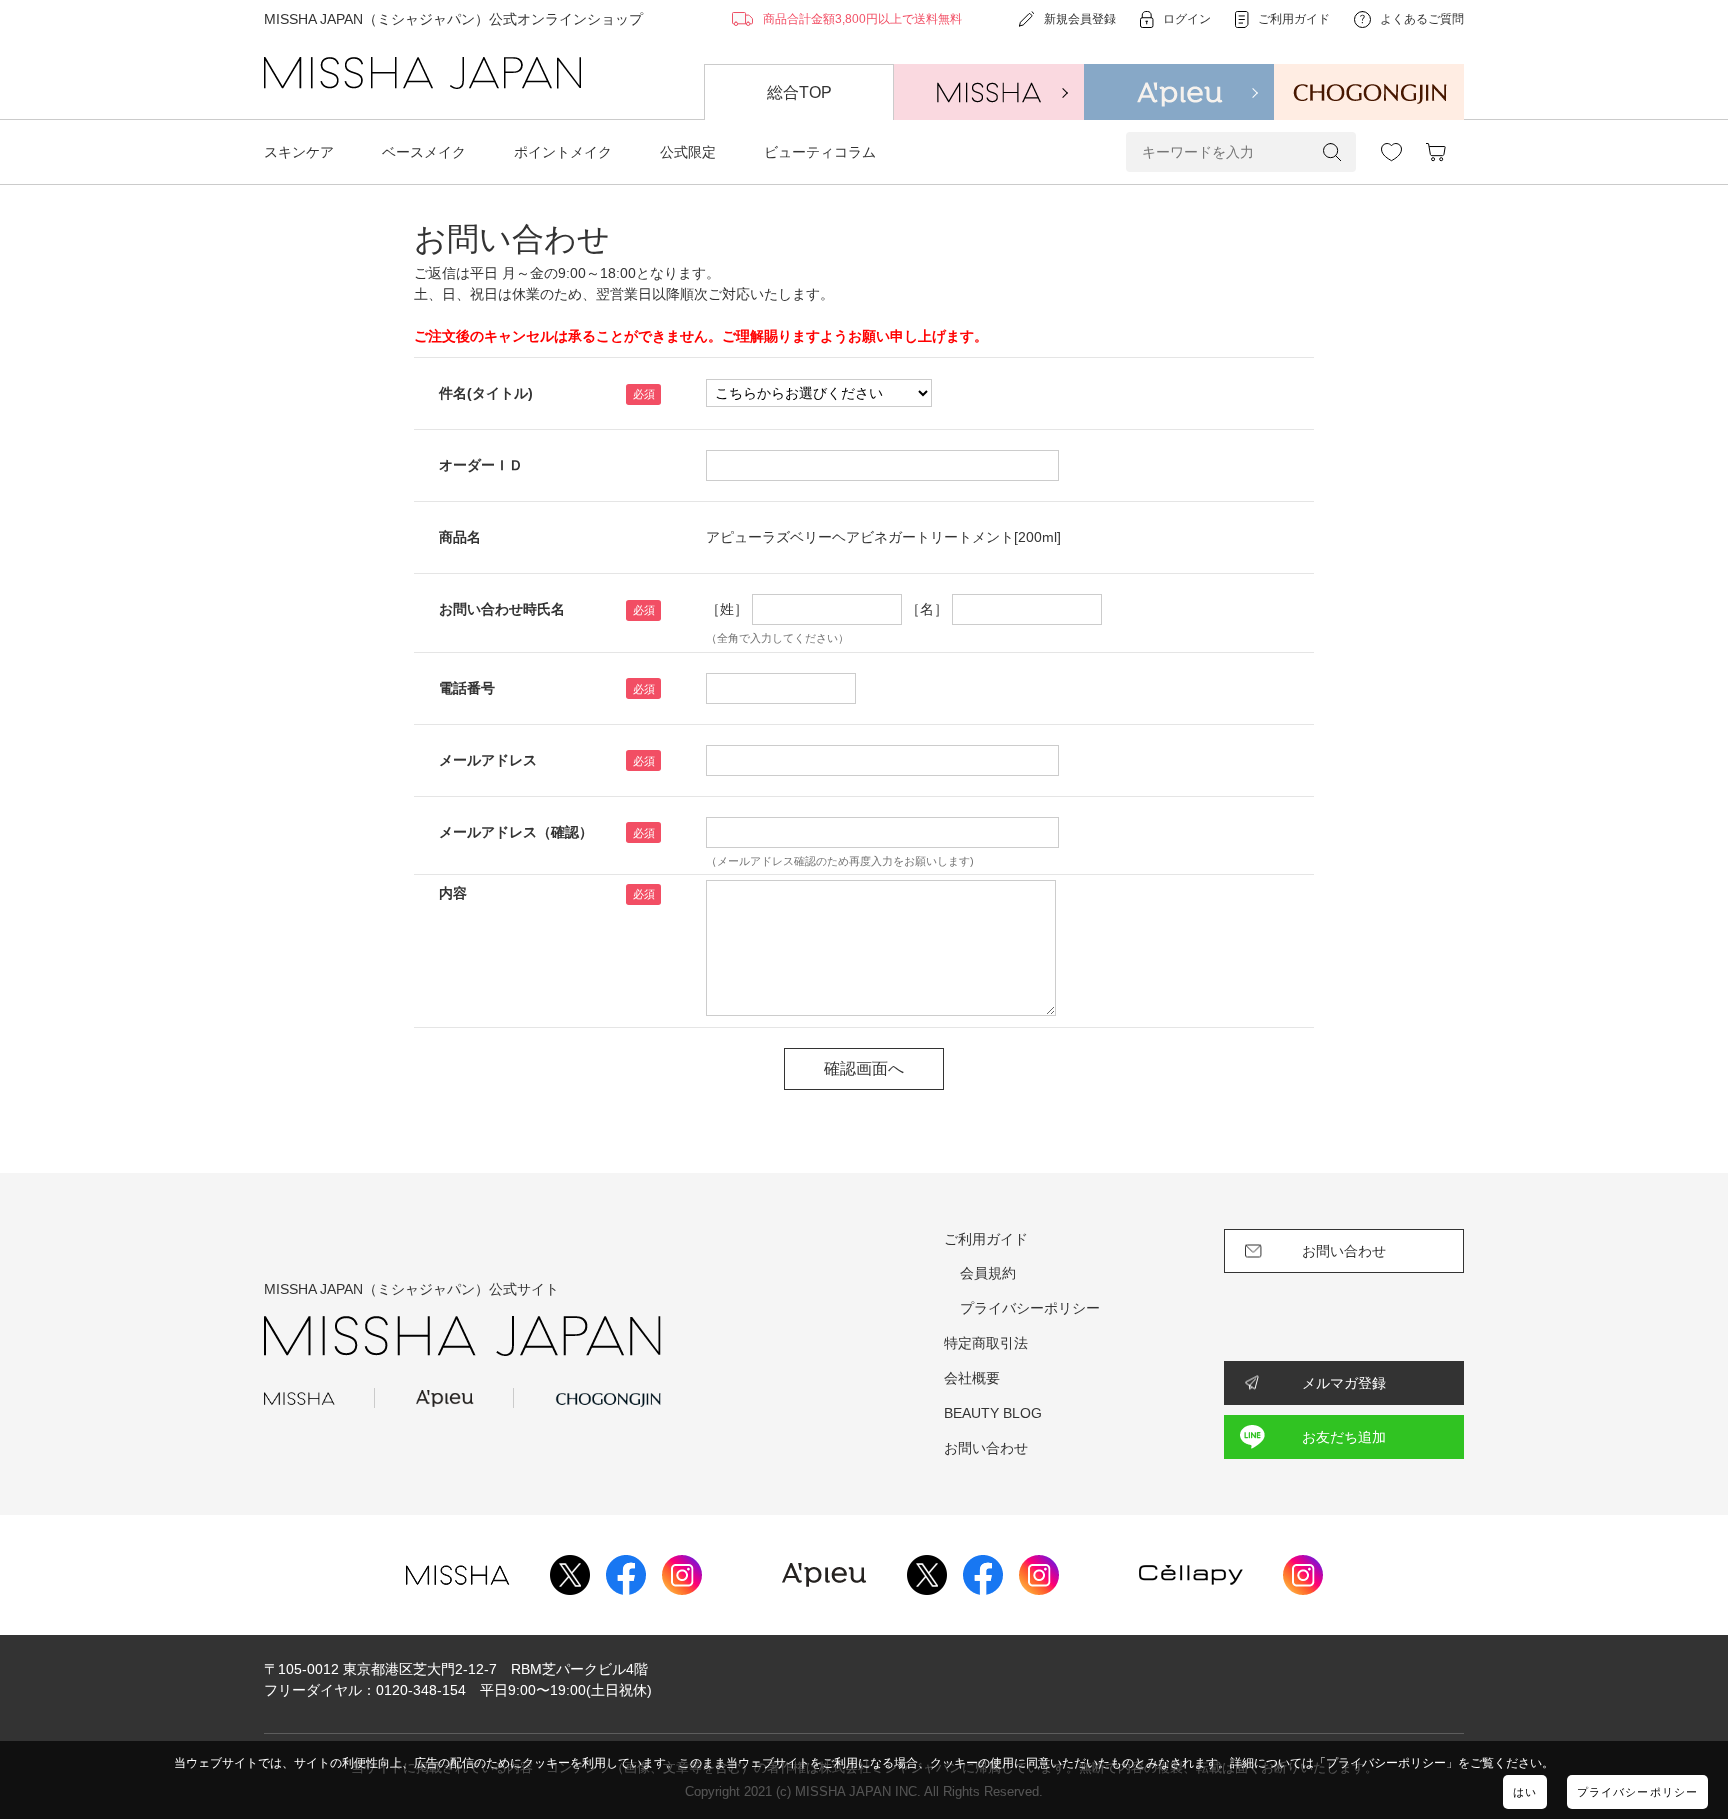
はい (1525, 1792)
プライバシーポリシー (1637, 1792)
